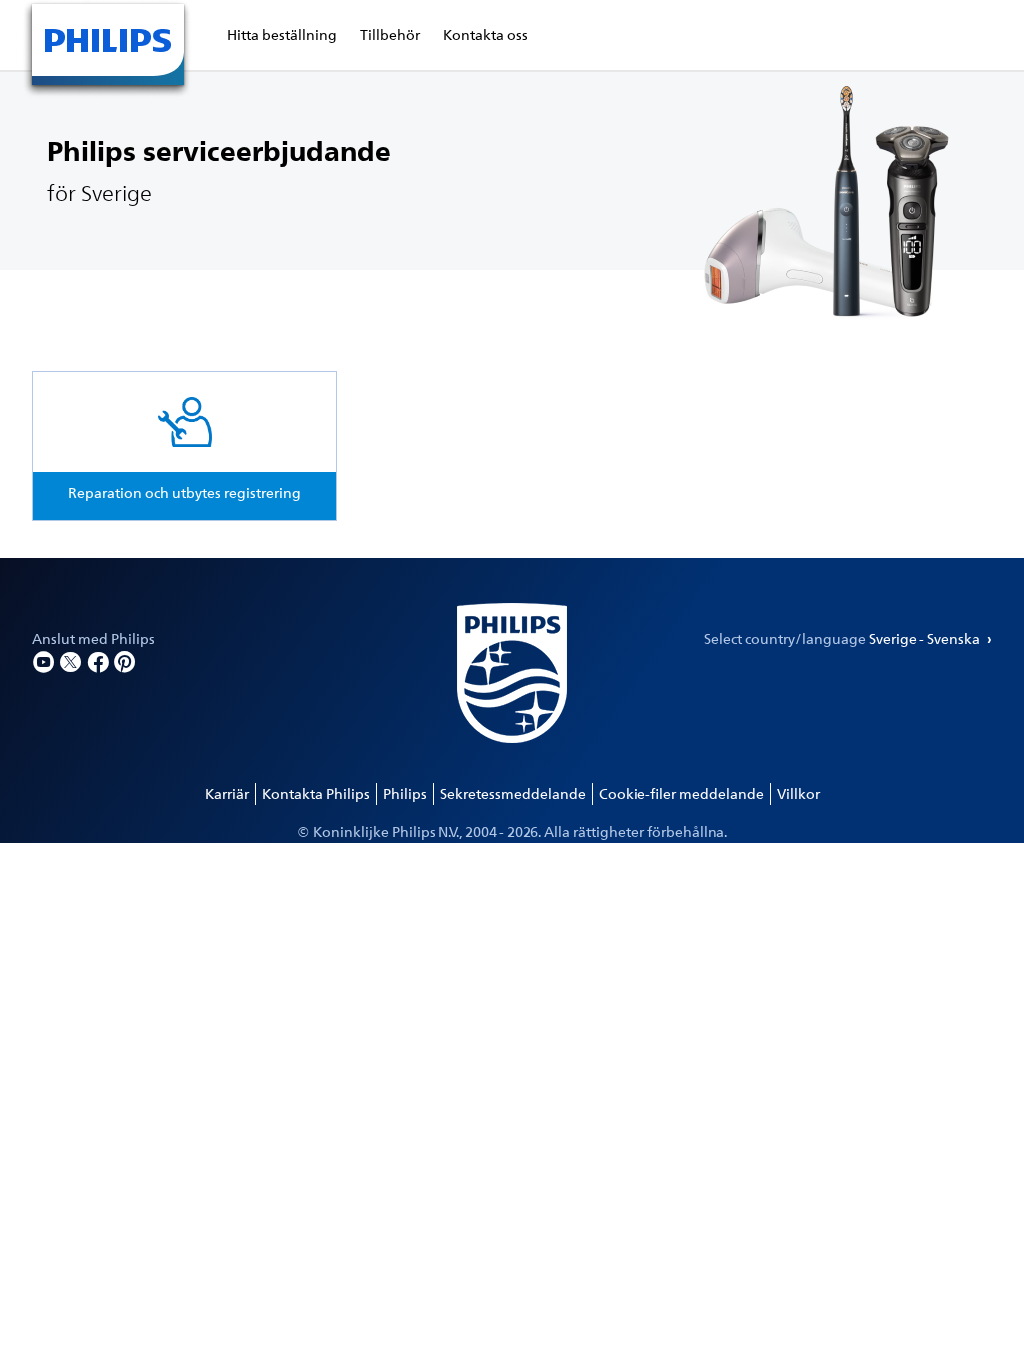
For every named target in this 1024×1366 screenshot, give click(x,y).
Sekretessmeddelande (513, 793)
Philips (405, 793)
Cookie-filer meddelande (681, 793)
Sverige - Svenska (926, 638)
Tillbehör (390, 34)
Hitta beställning (282, 34)
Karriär (227, 793)
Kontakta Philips (316, 793)
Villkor (798, 793)
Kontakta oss (485, 34)
